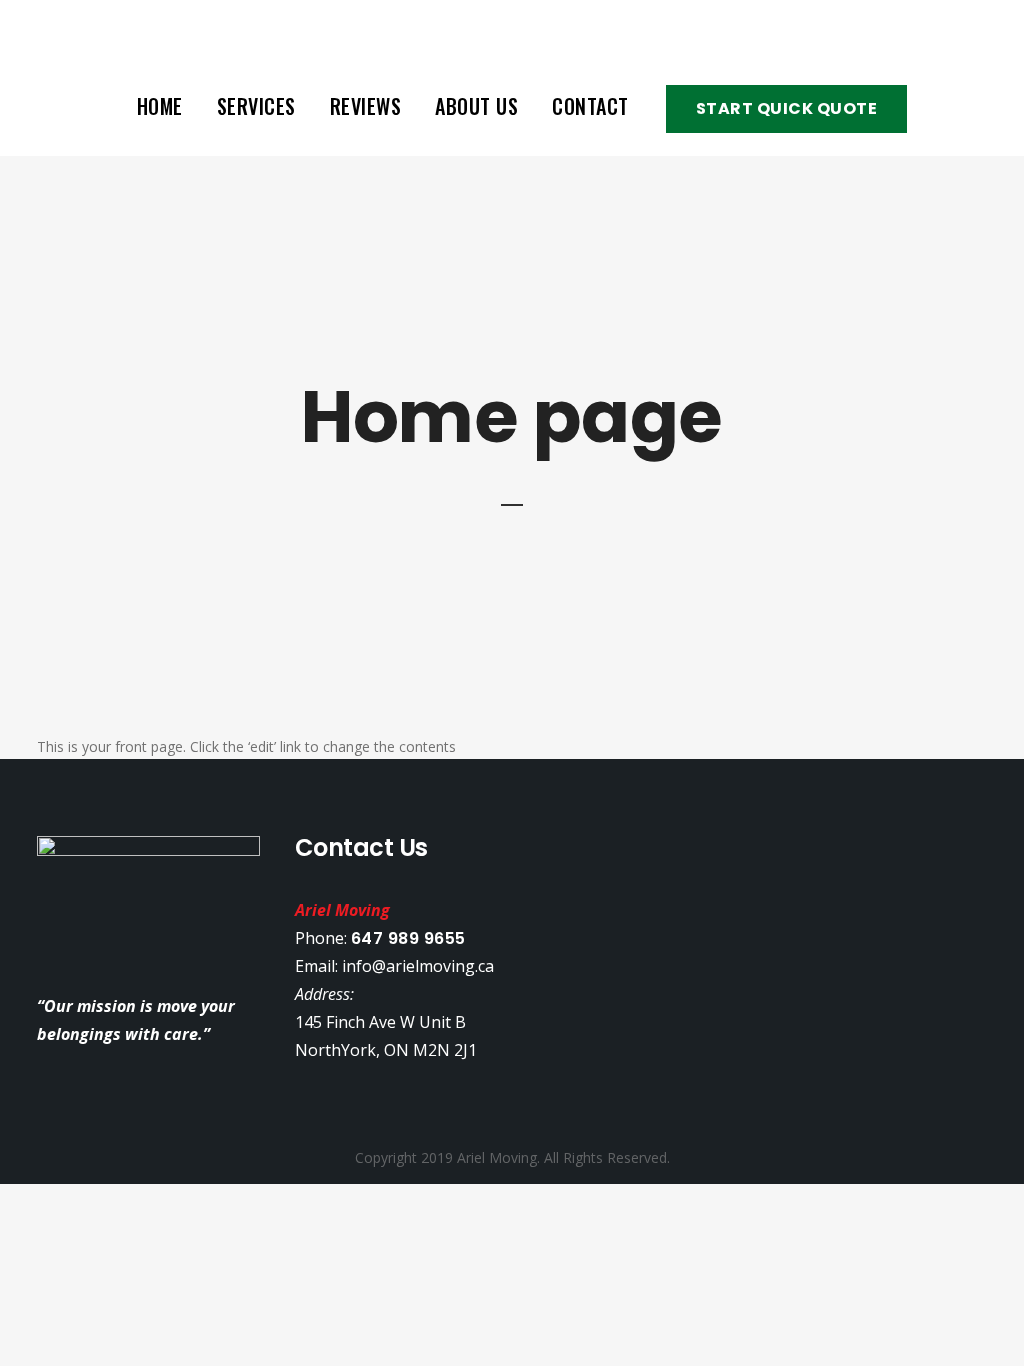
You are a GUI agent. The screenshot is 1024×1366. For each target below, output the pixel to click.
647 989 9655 (408, 938)
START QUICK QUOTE (787, 108)
